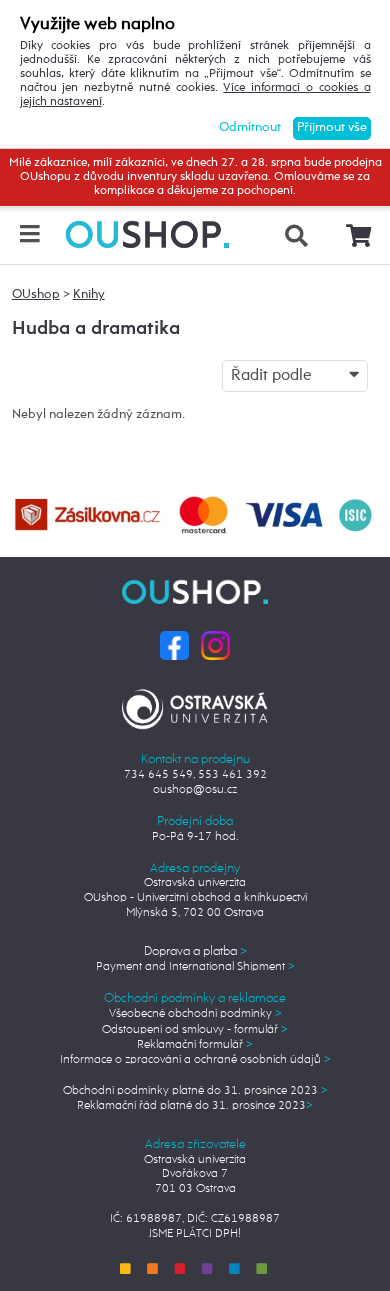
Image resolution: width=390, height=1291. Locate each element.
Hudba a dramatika (96, 328)
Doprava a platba (195, 951)
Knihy (89, 294)
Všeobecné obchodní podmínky (195, 1013)
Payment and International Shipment (195, 966)
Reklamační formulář (195, 1044)
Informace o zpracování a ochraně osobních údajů (195, 1059)
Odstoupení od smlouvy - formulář (195, 1029)
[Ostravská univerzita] (195, 705)
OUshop (36, 294)
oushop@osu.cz (195, 789)
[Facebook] (174, 645)
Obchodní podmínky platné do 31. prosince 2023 (195, 1090)
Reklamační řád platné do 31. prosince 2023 (195, 1105)
